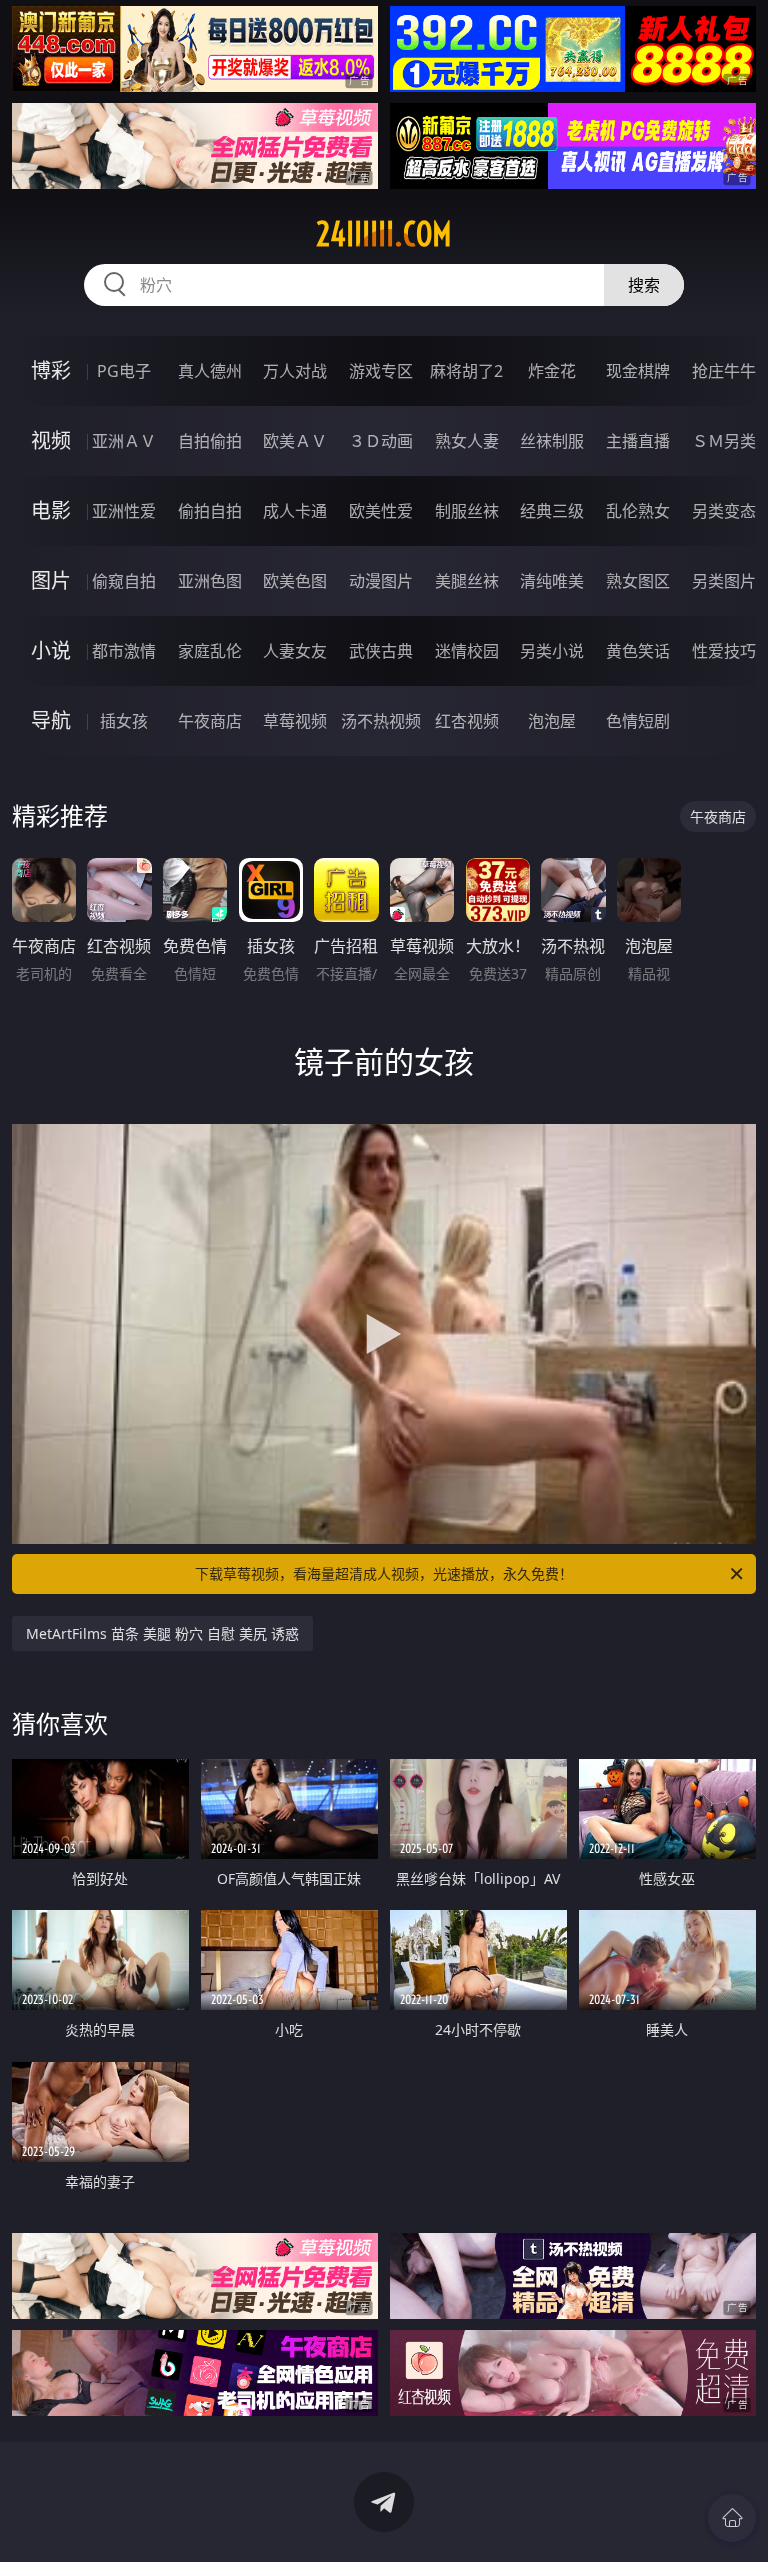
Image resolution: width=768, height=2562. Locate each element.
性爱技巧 (724, 651)
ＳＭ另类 (724, 441)
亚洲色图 (210, 581)
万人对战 (295, 371)
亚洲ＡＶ (124, 441)
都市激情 (124, 651)
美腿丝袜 (467, 581)
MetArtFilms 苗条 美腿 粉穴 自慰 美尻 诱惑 (162, 1633)
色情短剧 (638, 721)
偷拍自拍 (210, 511)
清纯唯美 (552, 581)
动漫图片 (381, 581)
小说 (51, 650)
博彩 (51, 370)
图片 (51, 580)
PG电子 (124, 371)
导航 (51, 720)
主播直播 (638, 441)
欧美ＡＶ (295, 441)
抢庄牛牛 (724, 371)
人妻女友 (295, 651)
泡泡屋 (552, 721)
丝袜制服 (552, 441)
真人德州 (210, 371)
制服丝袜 (467, 511)
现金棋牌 (638, 371)
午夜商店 (210, 721)
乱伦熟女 (638, 511)
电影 (51, 510)
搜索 (644, 285)
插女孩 (124, 721)
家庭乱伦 (210, 651)
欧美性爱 (381, 511)
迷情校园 (467, 651)
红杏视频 (467, 721)
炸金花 (552, 371)
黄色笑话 (638, 651)
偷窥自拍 (124, 581)
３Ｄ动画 (381, 441)
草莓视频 (295, 721)
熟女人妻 (467, 441)
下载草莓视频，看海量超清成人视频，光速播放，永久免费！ (384, 1573)
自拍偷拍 (210, 441)
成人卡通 (295, 511)
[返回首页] (732, 2518)
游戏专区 (381, 371)
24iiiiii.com (384, 234)
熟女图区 (638, 581)
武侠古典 (381, 651)
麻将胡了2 (466, 371)
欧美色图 (295, 581)
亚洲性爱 (124, 511)
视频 (51, 440)
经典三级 (552, 511)
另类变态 (724, 511)
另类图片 (724, 581)
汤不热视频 (381, 721)
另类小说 (552, 651)
